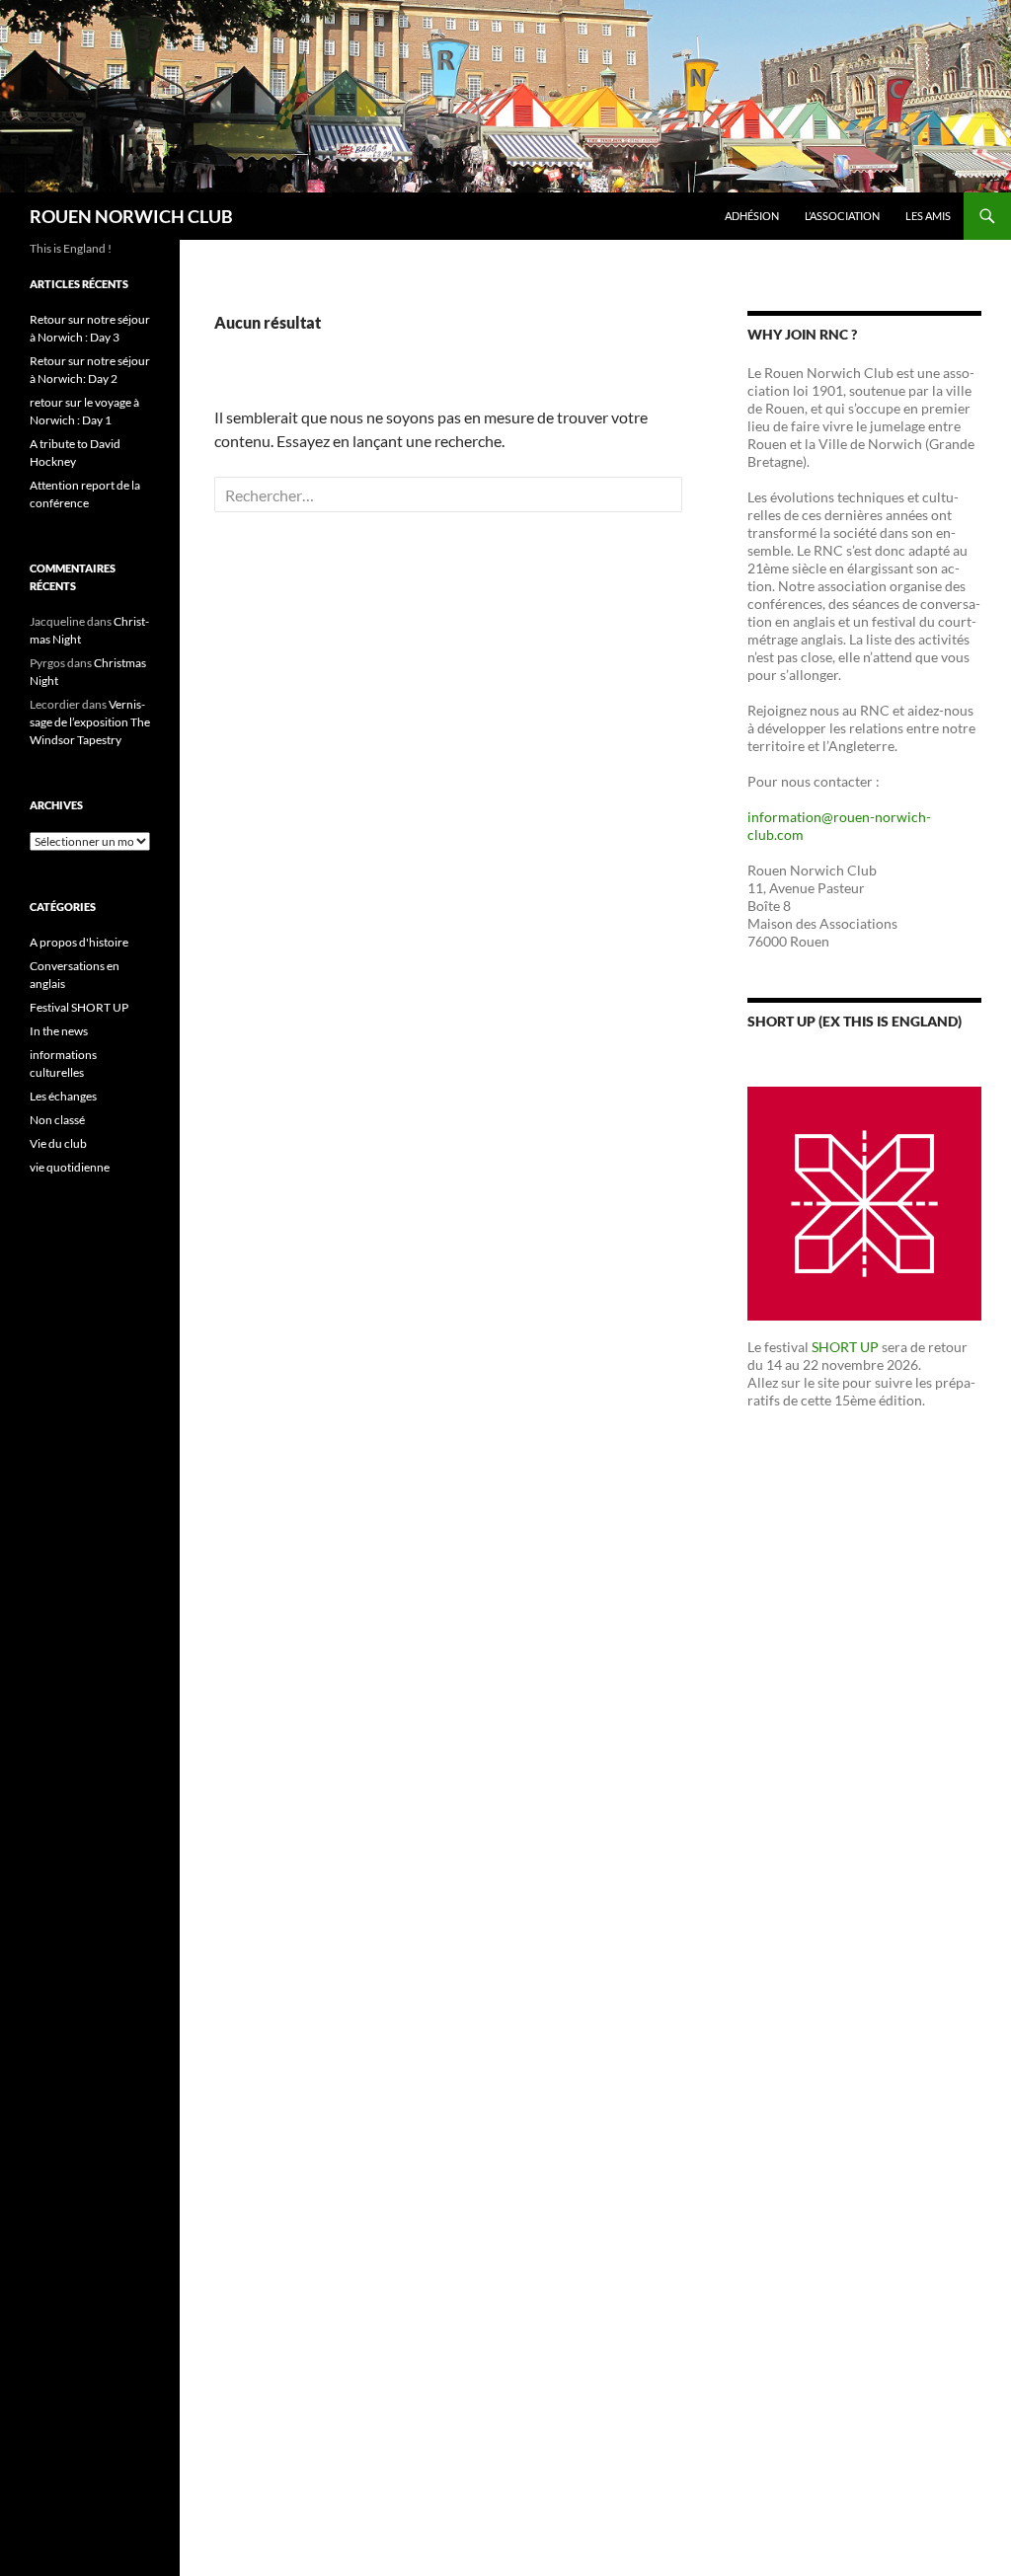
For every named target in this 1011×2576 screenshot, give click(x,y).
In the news (59, 1031)
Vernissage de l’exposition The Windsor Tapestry (90, 722)
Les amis (928, 216)
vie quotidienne (70, 1167)
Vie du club (58, 1143)
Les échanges (63, 1096)
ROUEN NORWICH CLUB (131, 216)
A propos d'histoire (79, 942)
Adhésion (752, 216)
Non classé (57, 1120)
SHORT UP (845, 1347)
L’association (842, 216)
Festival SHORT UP (79, 1007)
